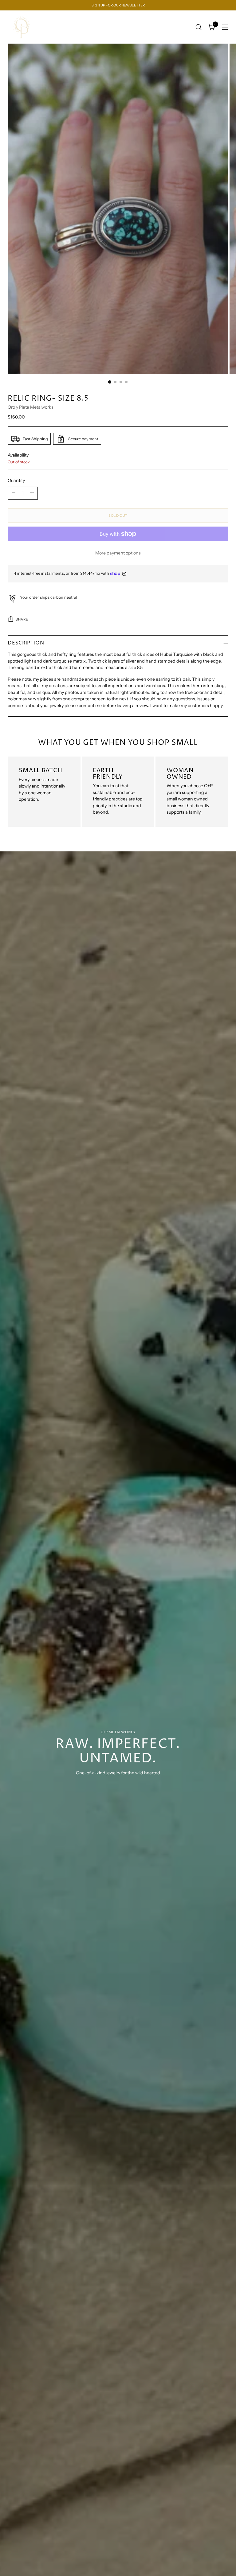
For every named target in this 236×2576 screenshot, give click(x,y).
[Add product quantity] (32, 493)
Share (22, 619)
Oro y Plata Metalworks (31, 407)
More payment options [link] (118, 553)
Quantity (16, 481)
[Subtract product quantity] (14, 493)
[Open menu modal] (225, 27)
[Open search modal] (199, 27)
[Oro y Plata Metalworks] (22, 27)
